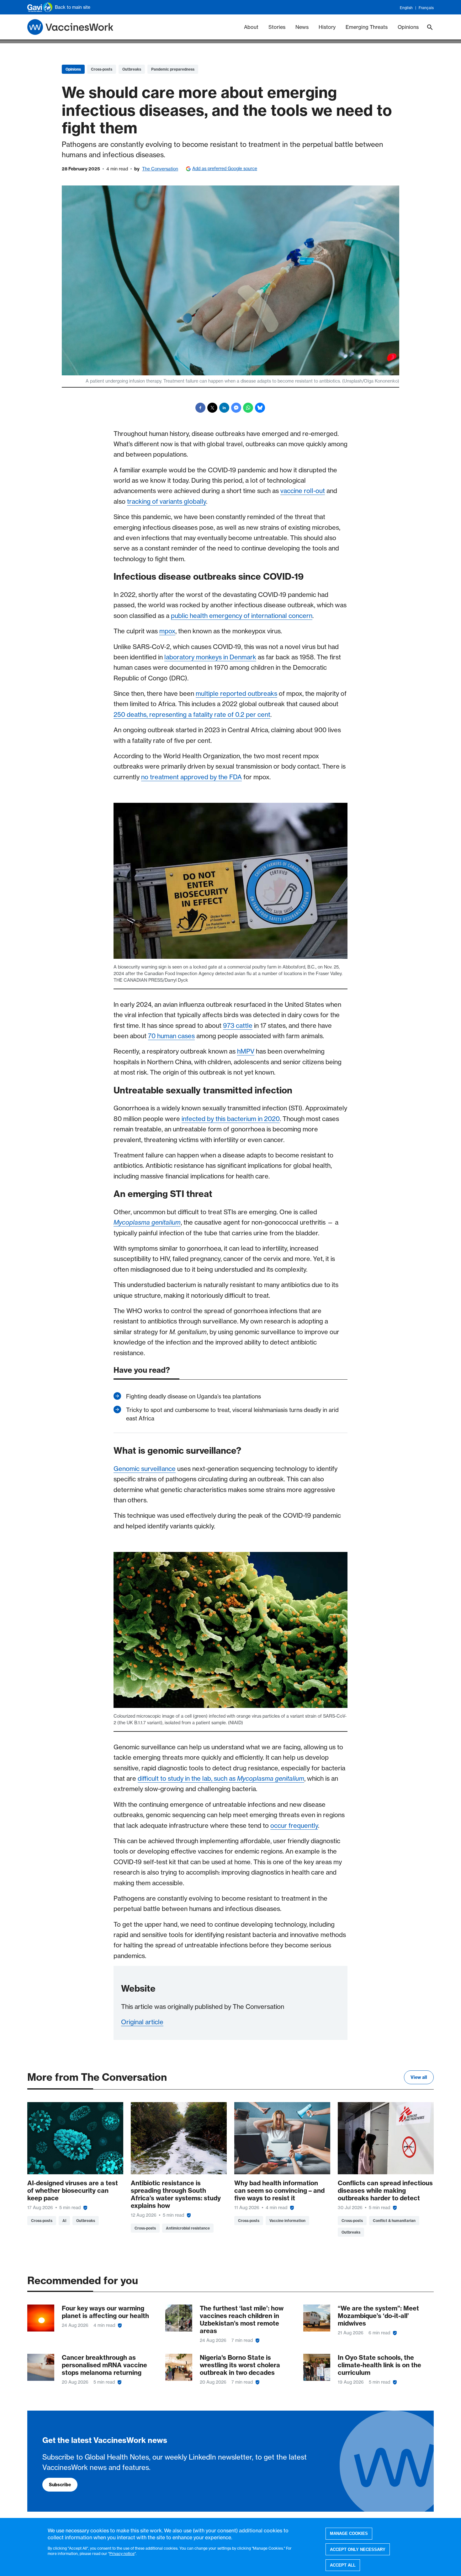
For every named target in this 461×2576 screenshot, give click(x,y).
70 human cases (171, 1036)
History (327, 27)
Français (426, 8)
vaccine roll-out (303, 491)
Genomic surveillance (145, 1469)
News (302, 27)
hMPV (246, 1051)
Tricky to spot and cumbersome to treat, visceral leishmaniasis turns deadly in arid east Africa (232, 1414)
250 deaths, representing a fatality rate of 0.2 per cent (192, 714)
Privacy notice (122, 2553)
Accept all (343, 2565)
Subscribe (60, 2485)
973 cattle (238, 1025)
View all (419, 2077)
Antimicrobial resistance (188, 2228)
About (251, 27)
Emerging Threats (367, 27)
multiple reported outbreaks (236, 693)
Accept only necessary (358, 2549)
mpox (167, 631)
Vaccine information (287, 2221)
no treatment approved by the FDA (191, 777)
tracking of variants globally (167, 501)
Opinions (408, 27)
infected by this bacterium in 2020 (231, 1119)
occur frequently (294, 1825)
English (406, 8)
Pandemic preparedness (173, 69)
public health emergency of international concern (242, 616)
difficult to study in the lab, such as (221, 1778)
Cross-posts (102, 69)
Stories (277, 27)
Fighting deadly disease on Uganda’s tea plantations (193, 1396)
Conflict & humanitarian (394, 2221)
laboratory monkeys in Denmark (210, 657)
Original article (142, 2022)
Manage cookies (349, 2533)
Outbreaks (132, 69)
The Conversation (160, 169)
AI (64, 2221)
